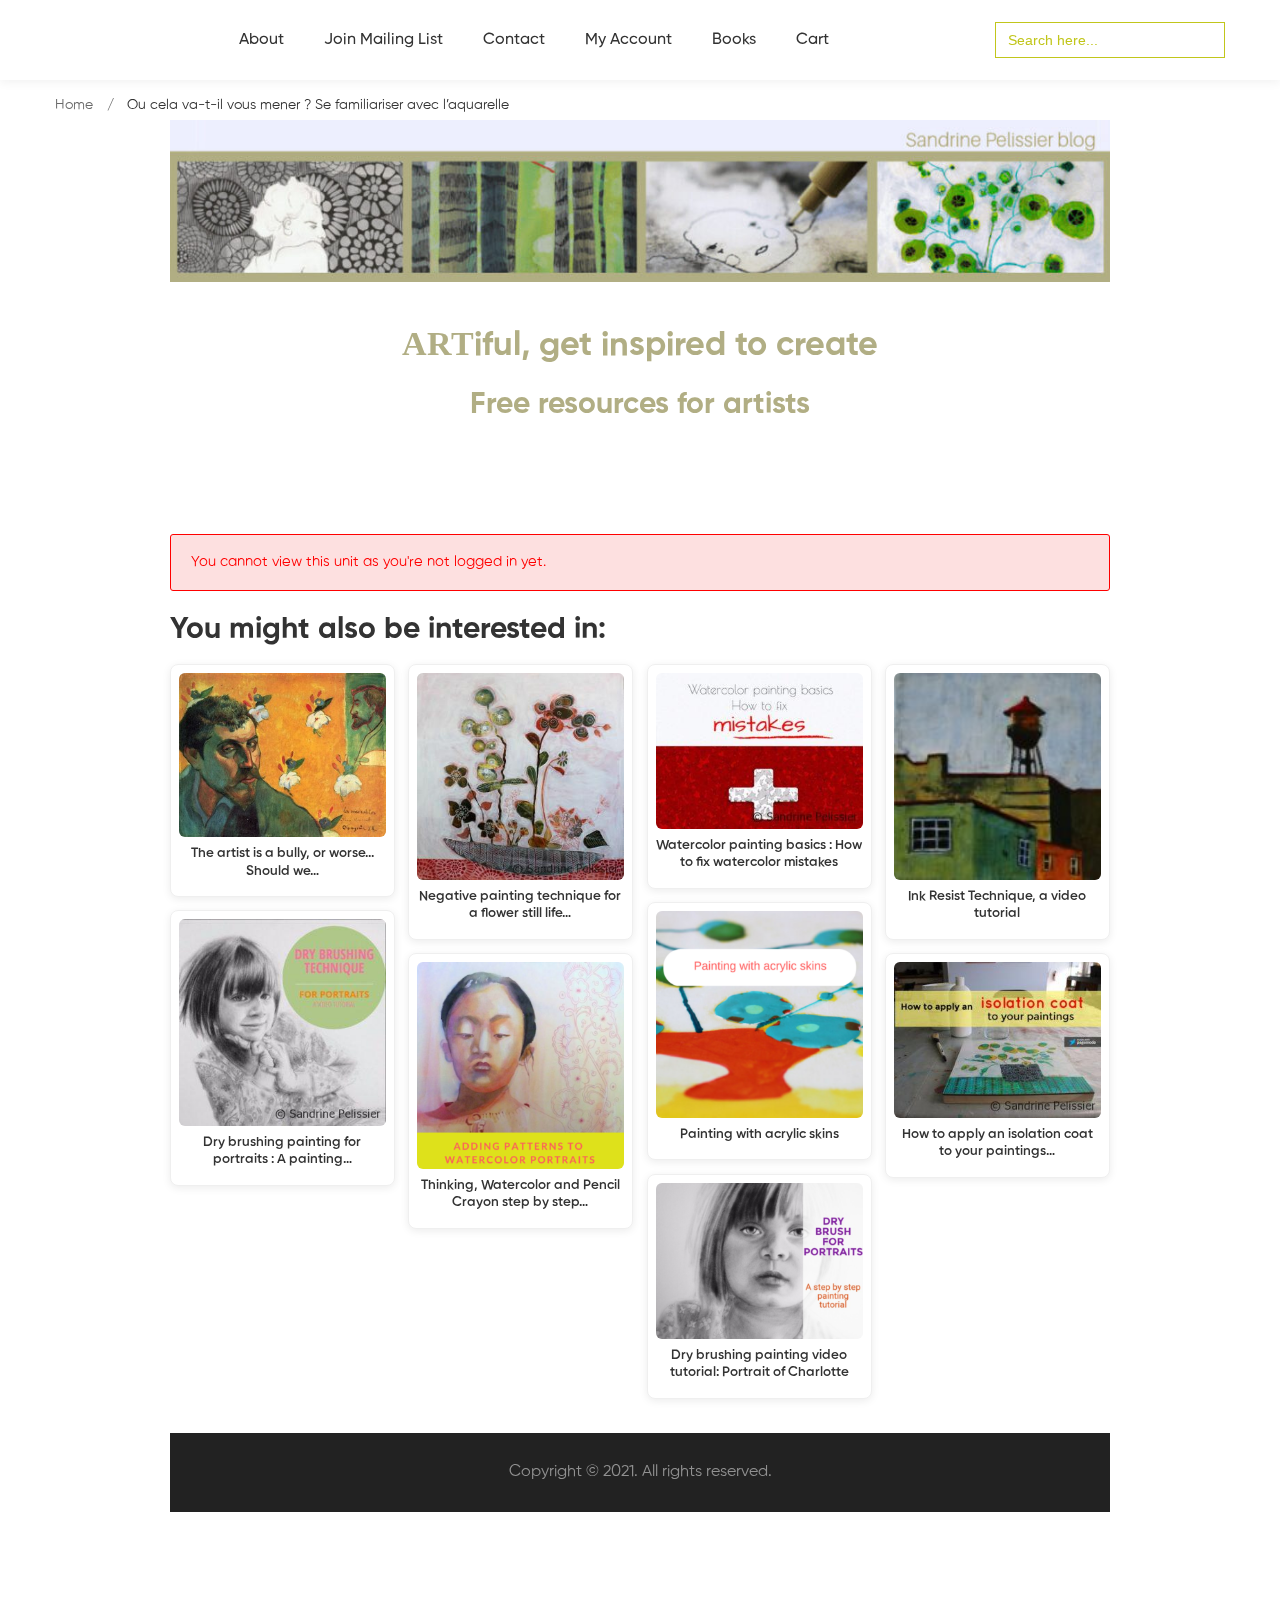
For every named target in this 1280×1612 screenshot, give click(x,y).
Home (74, 105)
